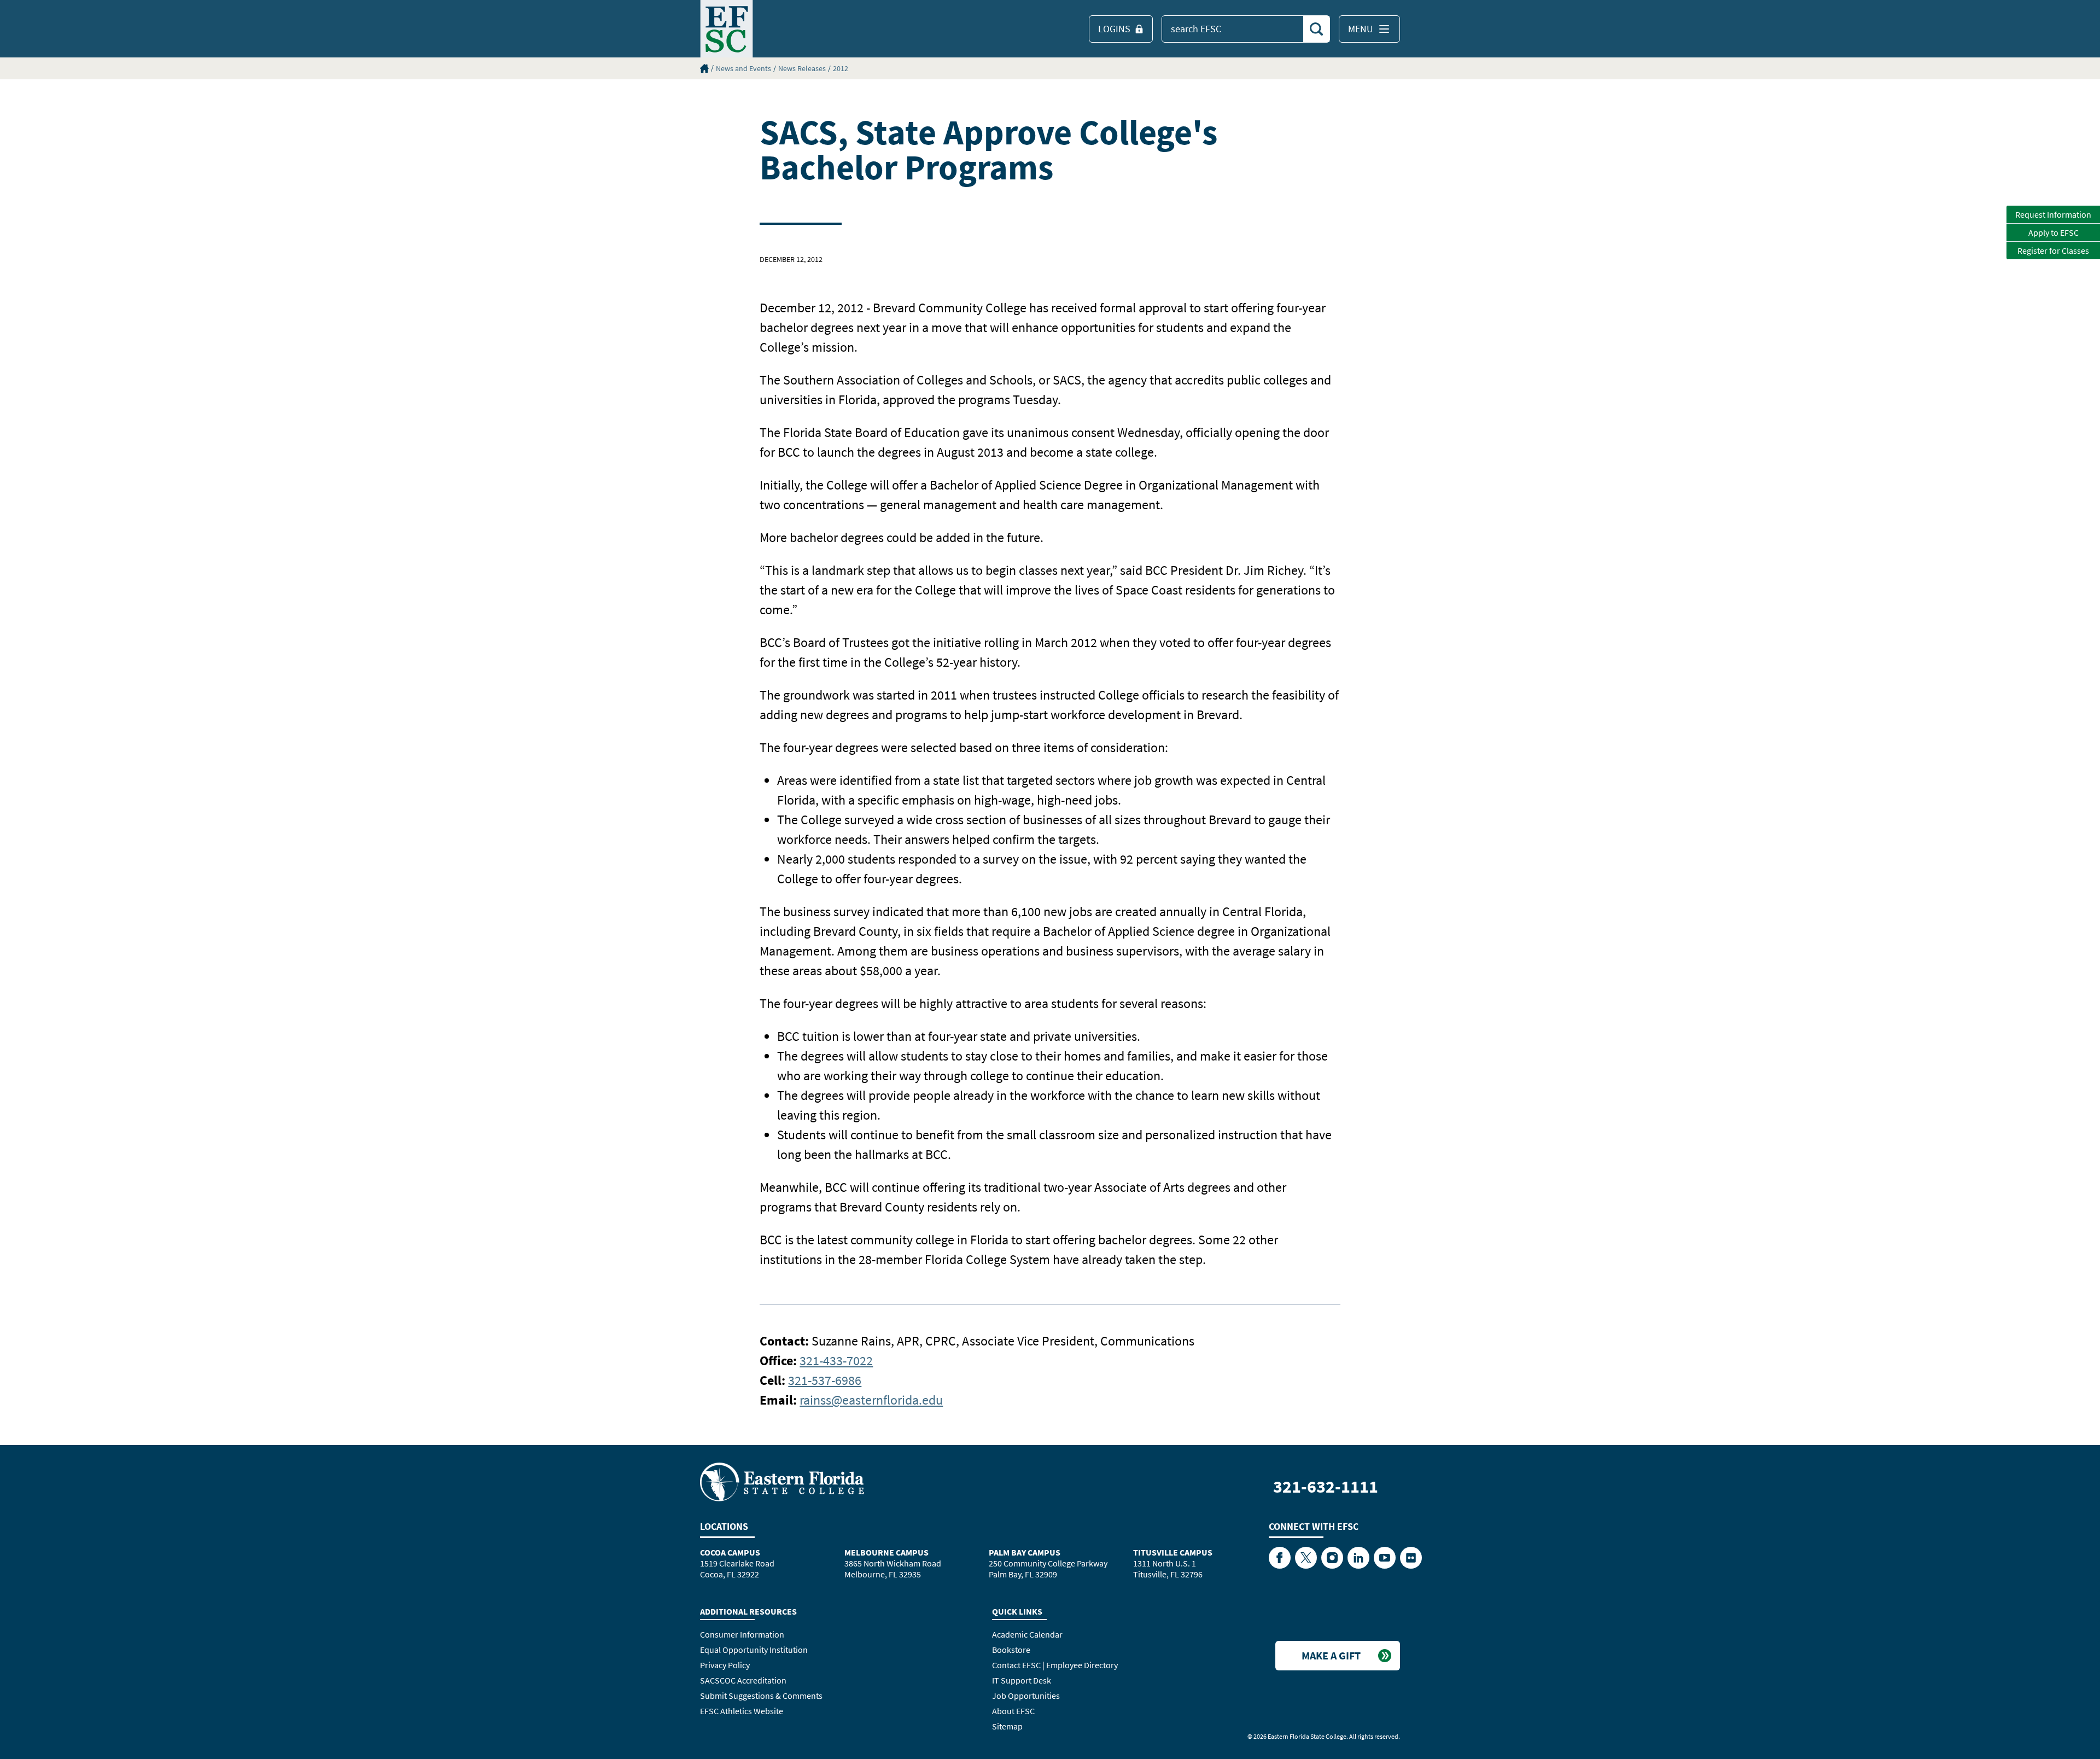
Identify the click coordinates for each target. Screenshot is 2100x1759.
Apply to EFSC (2054, 232)
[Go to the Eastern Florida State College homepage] (782, 1481)
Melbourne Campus (886, 1552)
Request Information (2053, 214)
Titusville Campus (1173, 1552)
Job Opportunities (1026, 1696)
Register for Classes (2053, 251)
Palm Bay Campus (1025, 1552)
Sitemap (1007, 1726)
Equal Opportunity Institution (754, 1650)
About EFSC (1013, 1711)
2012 (841, 68)
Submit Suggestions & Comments (761, 1696)
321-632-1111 (1326, 1487)
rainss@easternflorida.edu (871, 1400)
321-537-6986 (825, 1380)
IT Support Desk (1022, 1680)
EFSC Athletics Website (742, 1711)
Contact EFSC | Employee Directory (1055, 1665)
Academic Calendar (1027, 1634)
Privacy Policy (725, 1665)
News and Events (743, 68)
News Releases (802, 68)
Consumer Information (742, 1634)
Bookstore (1011, 1650)
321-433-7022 (836, 1361)
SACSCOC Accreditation (743, 1680)
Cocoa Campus (730, 1552)
